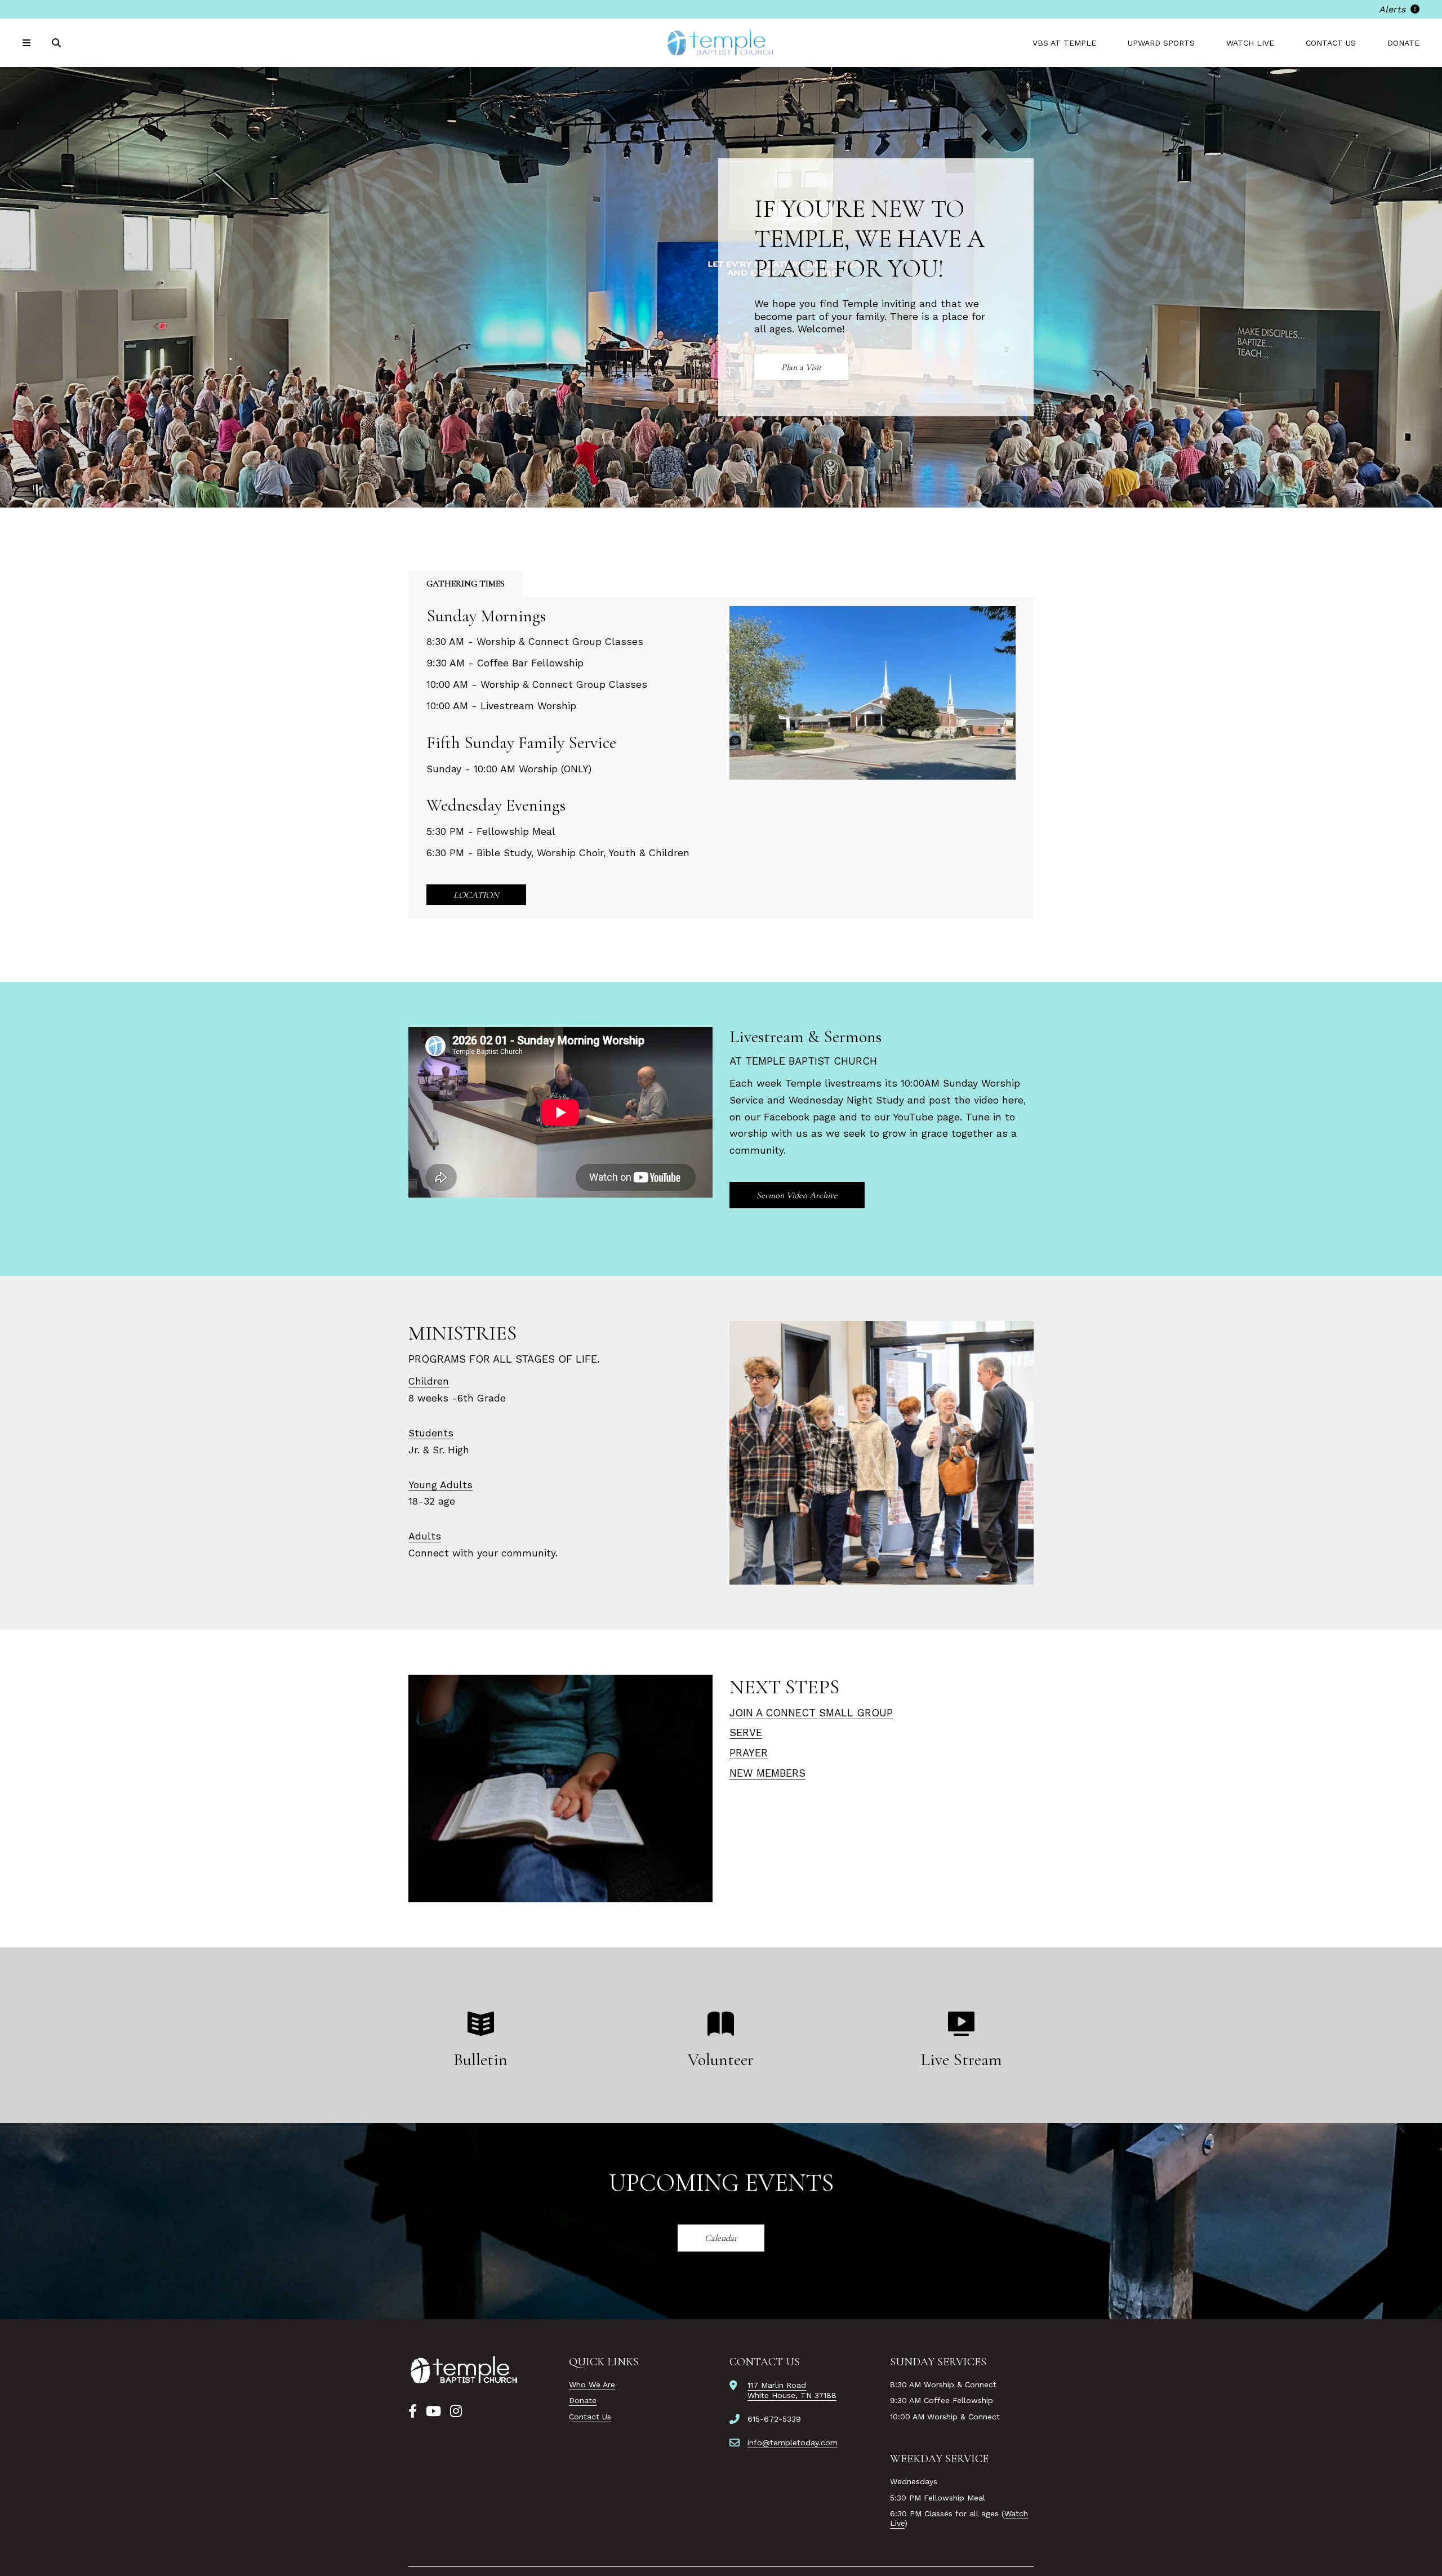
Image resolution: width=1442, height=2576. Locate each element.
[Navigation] (28, 43)
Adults (425, 1536)
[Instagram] (456, 2412)
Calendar (721, 2238)
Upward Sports (1161, 43)
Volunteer (721, 2060)
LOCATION (476, 895)
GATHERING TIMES (466, 584)
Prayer (749, 1753)
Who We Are (592, 2384)
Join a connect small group (811, 1713)
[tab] (466, 584)
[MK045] (465, 2370)
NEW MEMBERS (767, 1773)
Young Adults (440, 1485)
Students (431, 1433)
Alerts (1394, 9)
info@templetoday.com (793, 2442)
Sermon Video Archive (797, 1195)
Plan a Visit (801, 367)
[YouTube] (433, 2412)
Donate (1403, 43)
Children (429, 1381)
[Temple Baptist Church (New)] (721, 43)
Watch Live (1250, 43)
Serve (746, 1732)
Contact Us (1331, 43)
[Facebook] (413, 2412)
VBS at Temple (1064, 43)
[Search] (57, 43)
